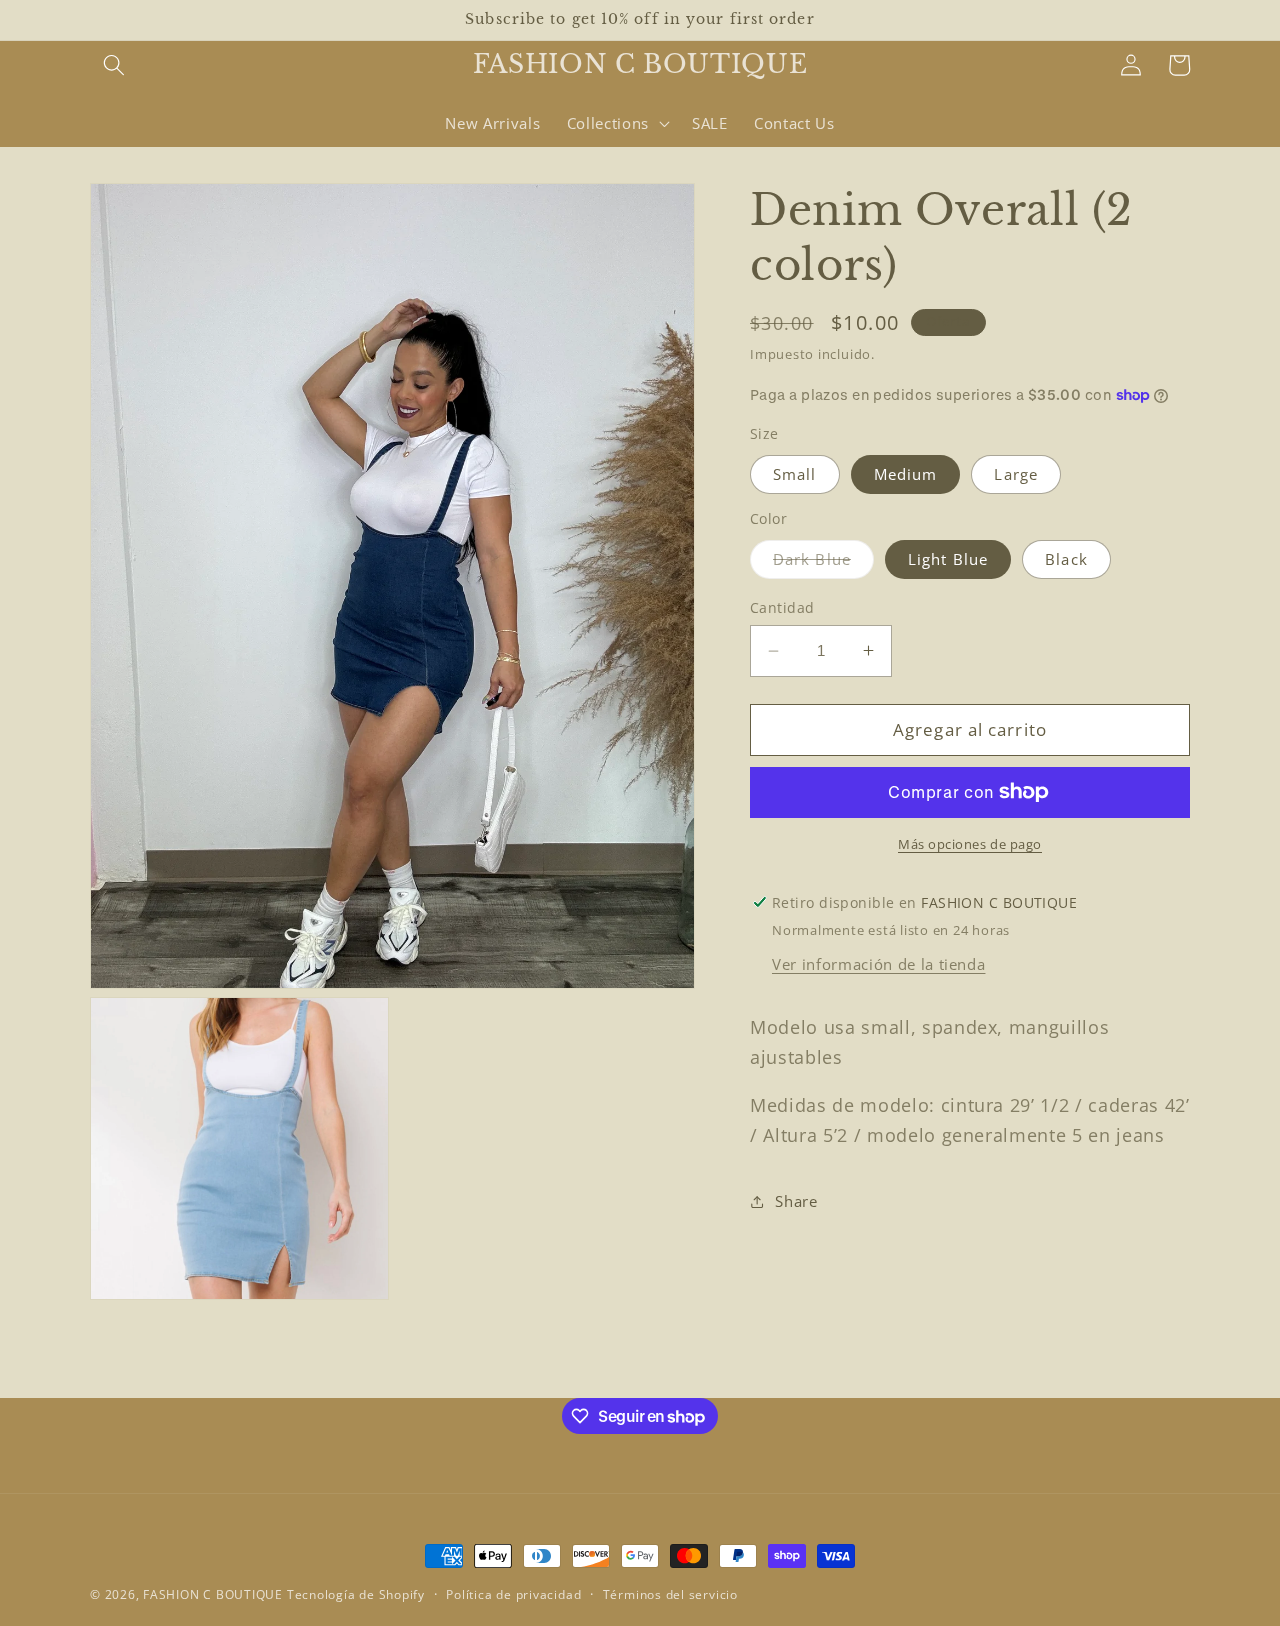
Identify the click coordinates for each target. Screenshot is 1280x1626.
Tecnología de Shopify (356, 1594)
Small (795, 473)
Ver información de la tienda (878, 964)
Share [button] (796, 1201)
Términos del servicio (670, 1594)
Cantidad (782, 607)
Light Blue (948, 558)
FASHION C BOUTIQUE (213, 1594)
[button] (114, 65)
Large (1016, 473)
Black (1066, 558)
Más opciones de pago (970, 844)
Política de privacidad (513, 1594)
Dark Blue (823, 562)
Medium (906, 473)
